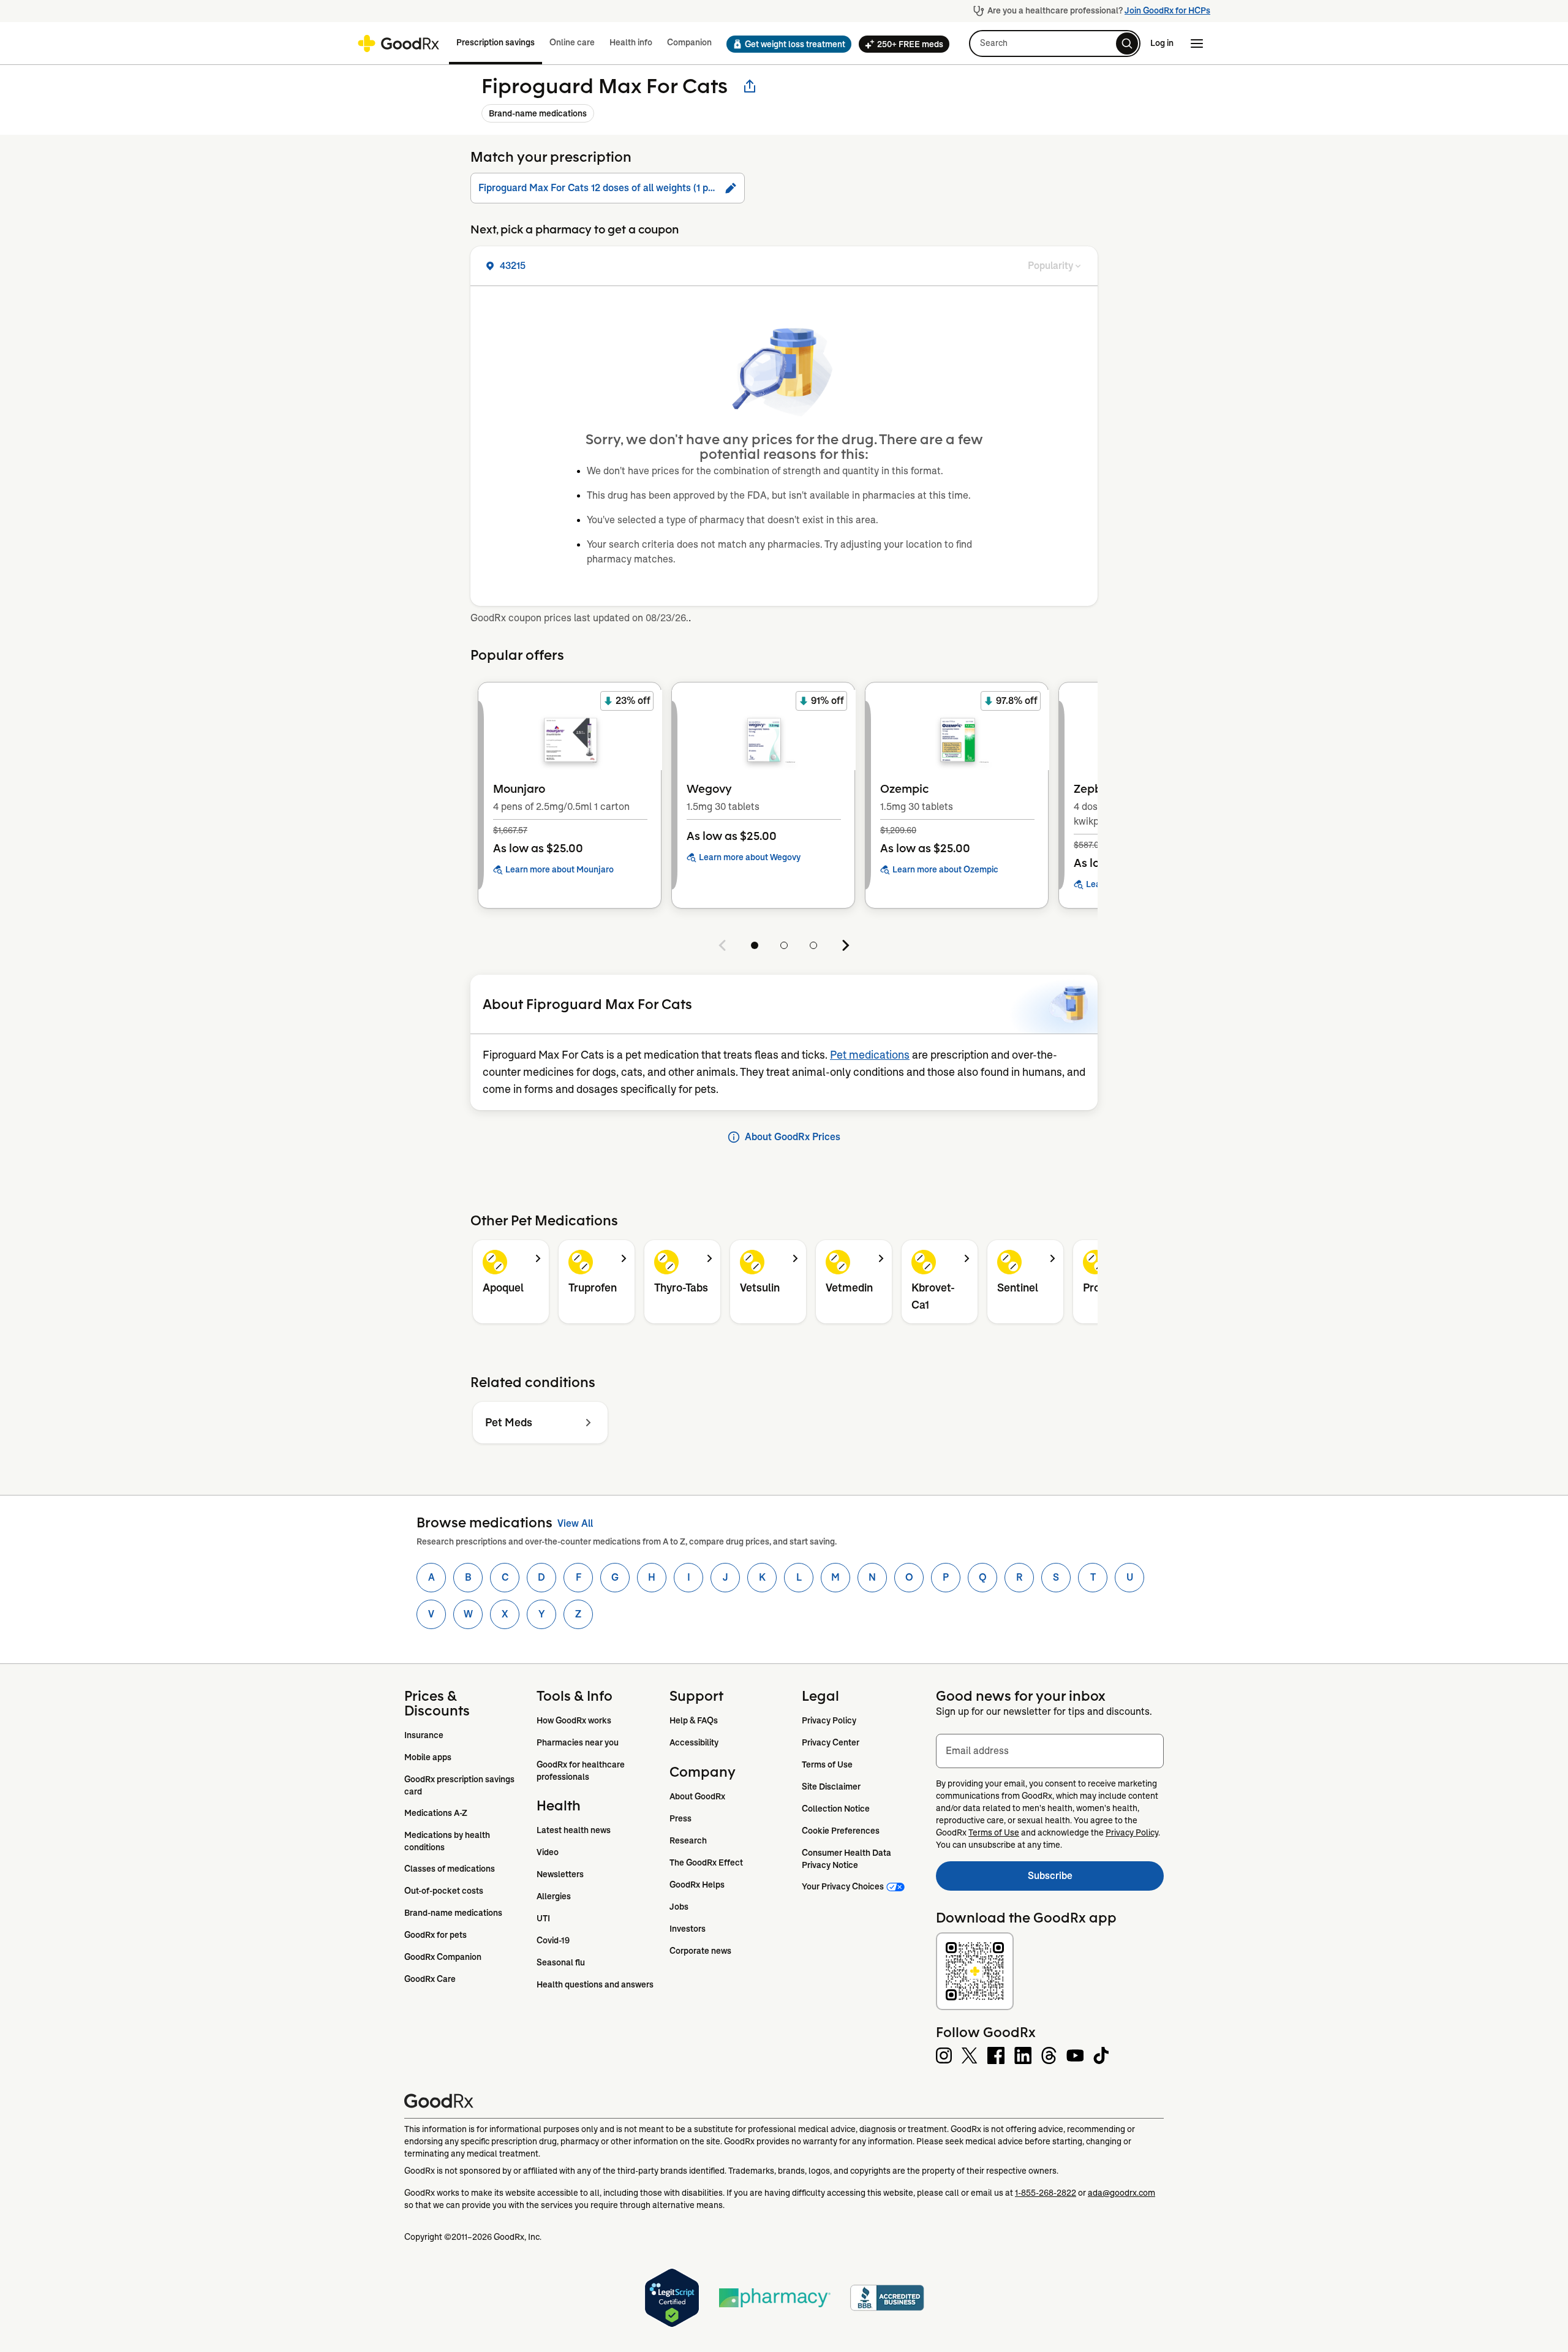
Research (688, 1840)
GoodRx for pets (435, 1935)
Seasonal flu (561, 1962)
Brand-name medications (538, 113)
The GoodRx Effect (706, 1862)
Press (680, 1818)
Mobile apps (428, 1757)
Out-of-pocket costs (444, 1891)
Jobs (679, 1907)
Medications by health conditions (448, 1841)
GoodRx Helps (697, 1885)
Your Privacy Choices (843, 1886)
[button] (785, 44)
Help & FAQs (694, 1720)
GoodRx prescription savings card (460, 1785)
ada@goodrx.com (1121, 2193)
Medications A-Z (436, 1813)
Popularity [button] (1050, 266)
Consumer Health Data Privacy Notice (847, 1859)
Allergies (554, 1896)
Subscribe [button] (1096, 1879)
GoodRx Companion (443, 1957)
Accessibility (694, 1742)
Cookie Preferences (841, 1831)
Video (548, 1852)
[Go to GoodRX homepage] (398, 43)
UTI (543, 1918)
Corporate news (700, 1951)
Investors (688, 1929)
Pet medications (870, 1055)
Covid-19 (553, 1940)
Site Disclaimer (831, 1787)
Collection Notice (836, 1809)
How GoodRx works (574, 1720)
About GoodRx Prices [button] (793, 1137)
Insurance (424, 1735)
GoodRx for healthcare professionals (582, 1771)
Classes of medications (450, 1869)
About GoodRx (697, 1796)
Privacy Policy (829, 1720)
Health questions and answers (595, 1984)
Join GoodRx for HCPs (1167, 10)
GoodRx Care (430, 1979)
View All (575, 1523)
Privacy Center (831, 1742)
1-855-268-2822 (1046, 2193)
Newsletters (560, 1874)
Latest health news (574, 1830)
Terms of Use (827, 1764)
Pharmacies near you (578, 1742)
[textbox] (1050, 1751)
